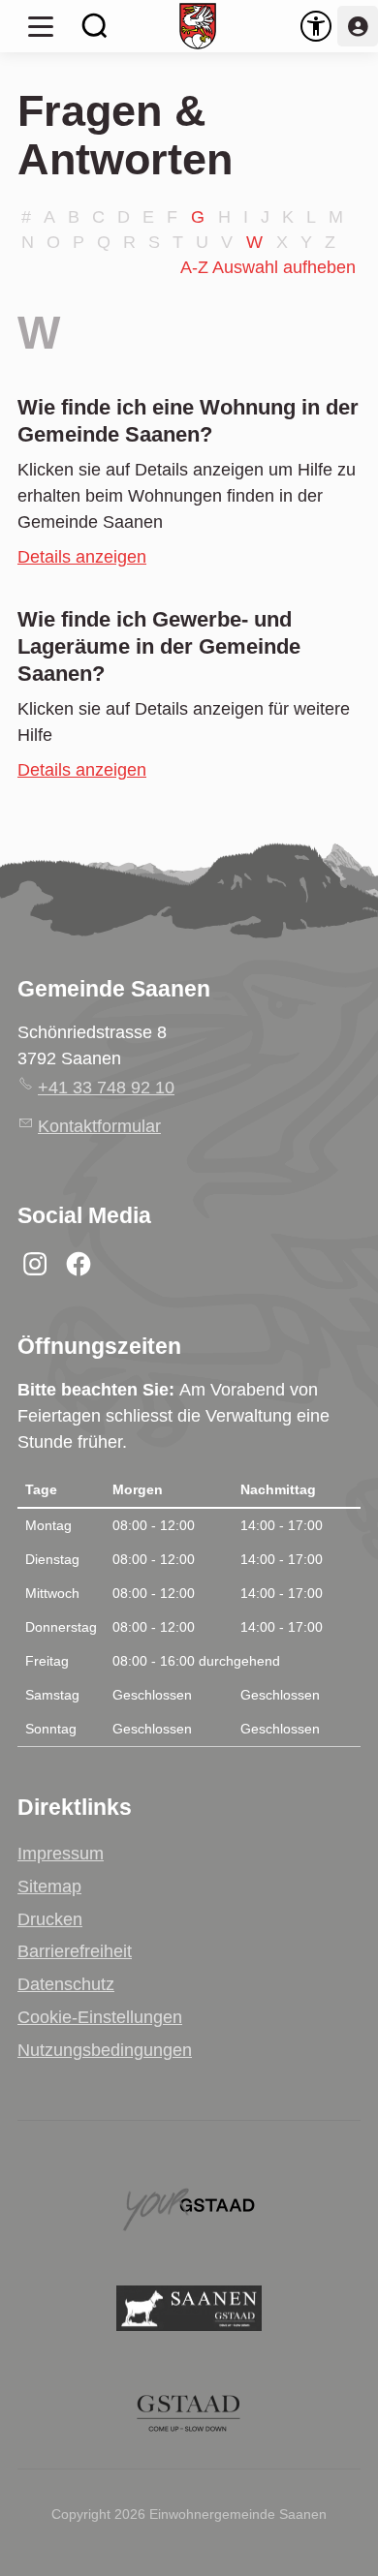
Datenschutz (66, 1984)
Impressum (61, 1854)
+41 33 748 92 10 (106, 1088)
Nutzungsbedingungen (105, 2050)
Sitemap (49, 1886)
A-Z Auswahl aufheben (268, 267)
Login (358, 26)
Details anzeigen (82, 557)
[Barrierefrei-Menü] (316, 26)
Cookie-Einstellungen (100, 2017)
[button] (41, 26)
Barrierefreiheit (75, 1951)
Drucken (50, 1919)
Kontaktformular (99, 1126)
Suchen (95, 26)
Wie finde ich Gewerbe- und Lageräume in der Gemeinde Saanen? (159, 646)
